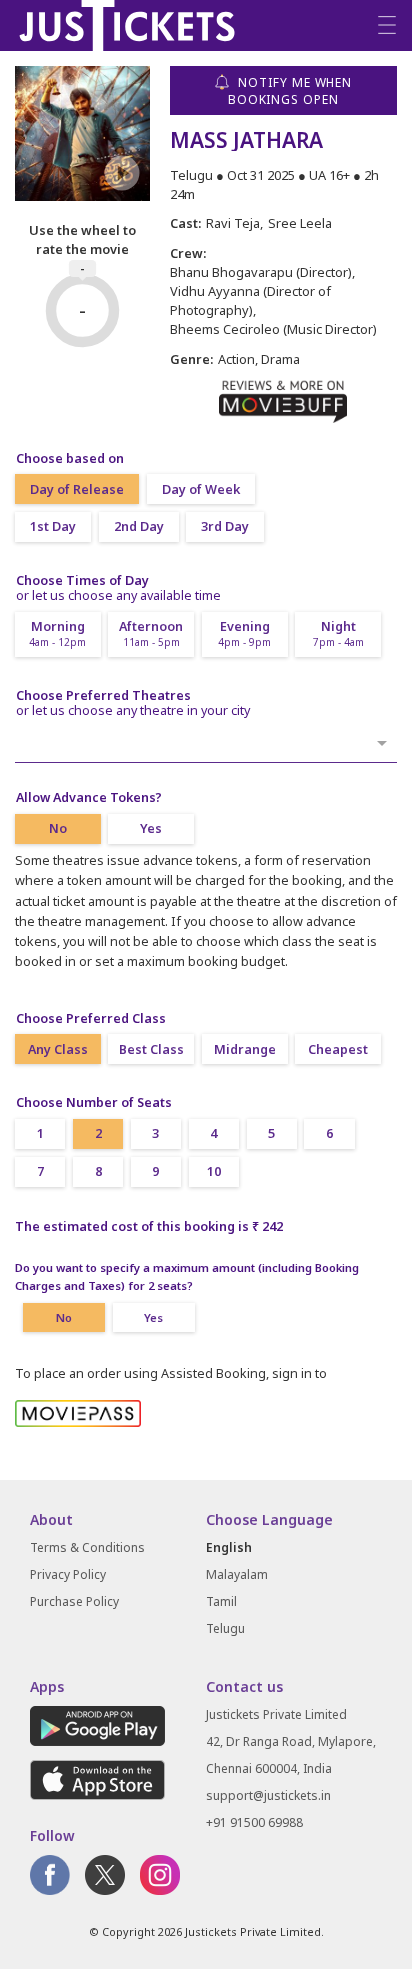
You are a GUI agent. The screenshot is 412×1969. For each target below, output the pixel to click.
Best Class (151, 1049)
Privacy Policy (68, 1574)
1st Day (53, 526)
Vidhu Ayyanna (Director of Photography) (250, 300)
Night (338, 633)
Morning (57, 633)
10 (214, 1171)
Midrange (245, 1049)
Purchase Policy (74, 1601)
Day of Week (201, 489)
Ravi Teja (233, 223)
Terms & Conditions (87, 1547)
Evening (244, 633)
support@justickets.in (268, 1795)
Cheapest (338, 1049)
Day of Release (77, 489)
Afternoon (151, 633)
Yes (151, 828)
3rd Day (225, 526)
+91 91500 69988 (254, 1822)
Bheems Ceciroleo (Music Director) (273, 329)
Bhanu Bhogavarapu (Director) (261, 272)
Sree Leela (300, 223)
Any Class (58, 1049)
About (51, 1519)
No (58, 828)
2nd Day (139, 526)
